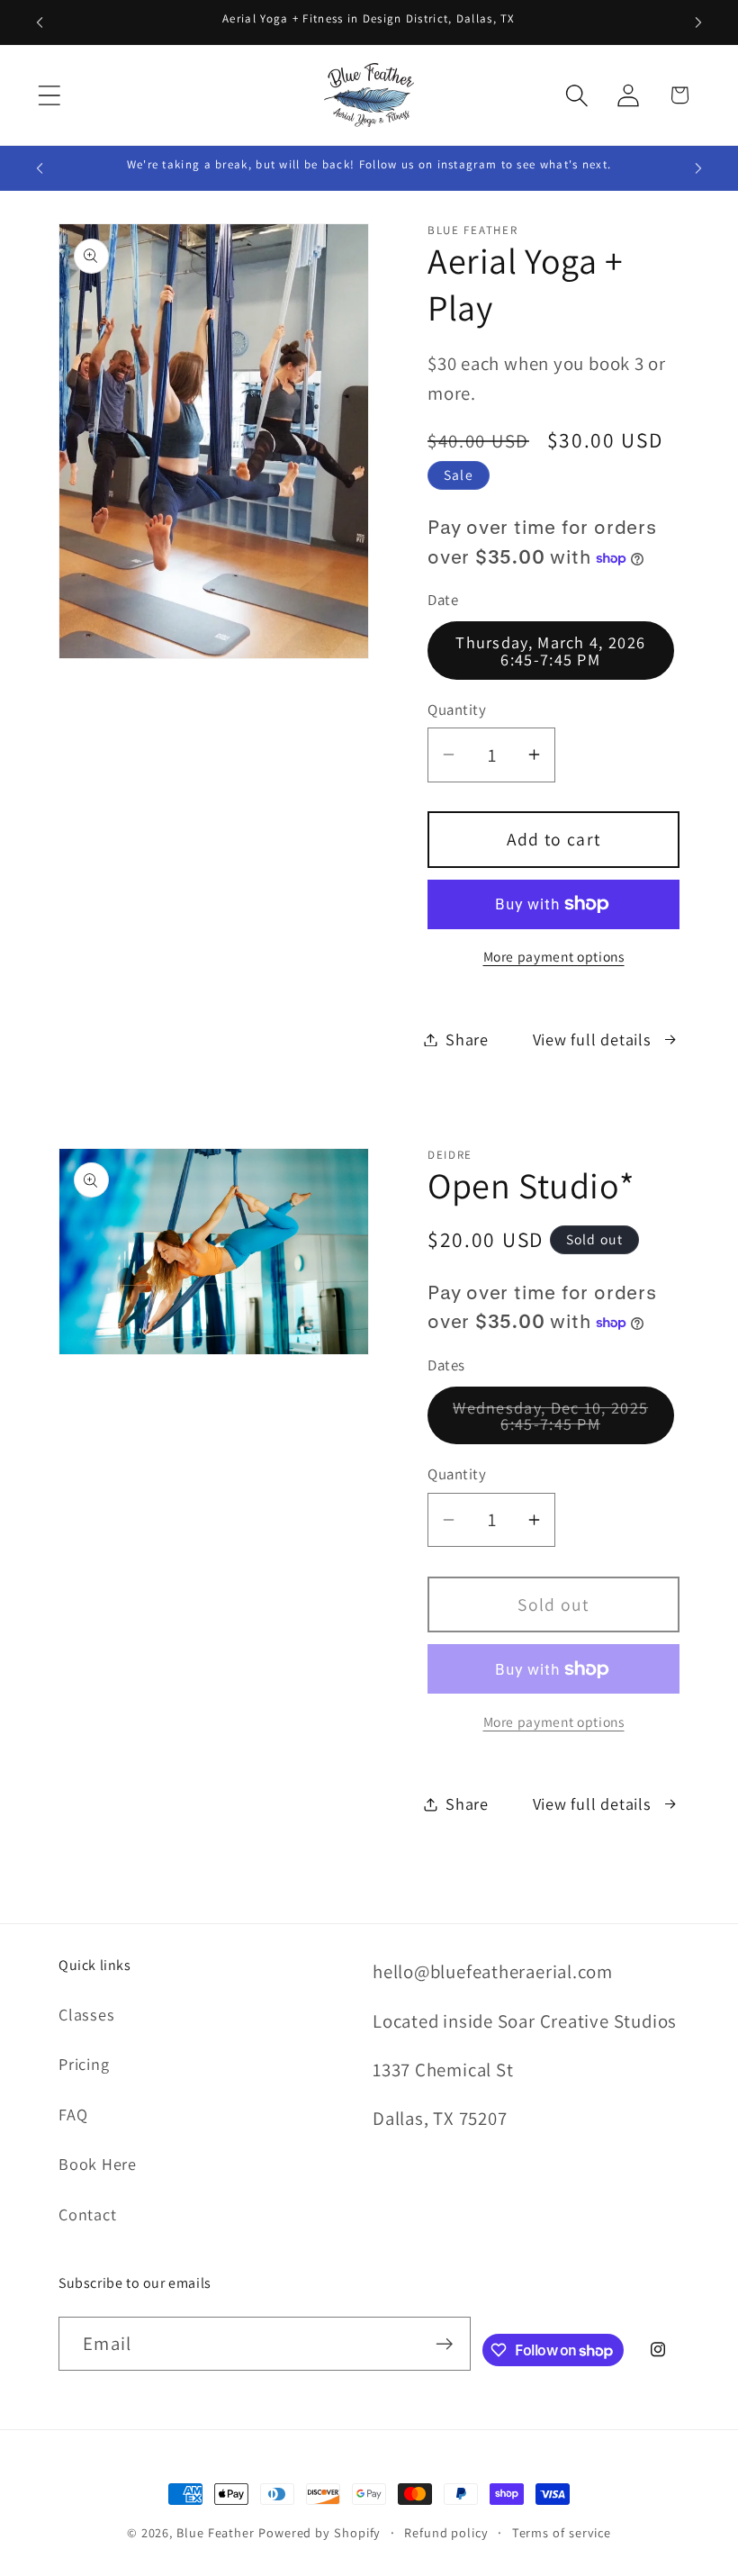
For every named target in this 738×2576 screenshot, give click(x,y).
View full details (592, 1039)
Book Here (98, 2164)
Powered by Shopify (319, 2532)
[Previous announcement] (40, 23)
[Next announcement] (698, 23)
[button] (49, 95)
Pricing (84, 2064)
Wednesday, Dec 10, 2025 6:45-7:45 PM (563, 1420)
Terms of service (562, 2532)
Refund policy (446, 2532)
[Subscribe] (444, 2344)
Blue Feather (216, 2532)
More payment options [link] (554, 1722)
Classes (86, 2014)
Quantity (457, 710)
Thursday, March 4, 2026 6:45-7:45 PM (550, 650)
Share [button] (467, 1039)
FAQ (73, 2114)
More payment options (554, 956)
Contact (87, 2214)
